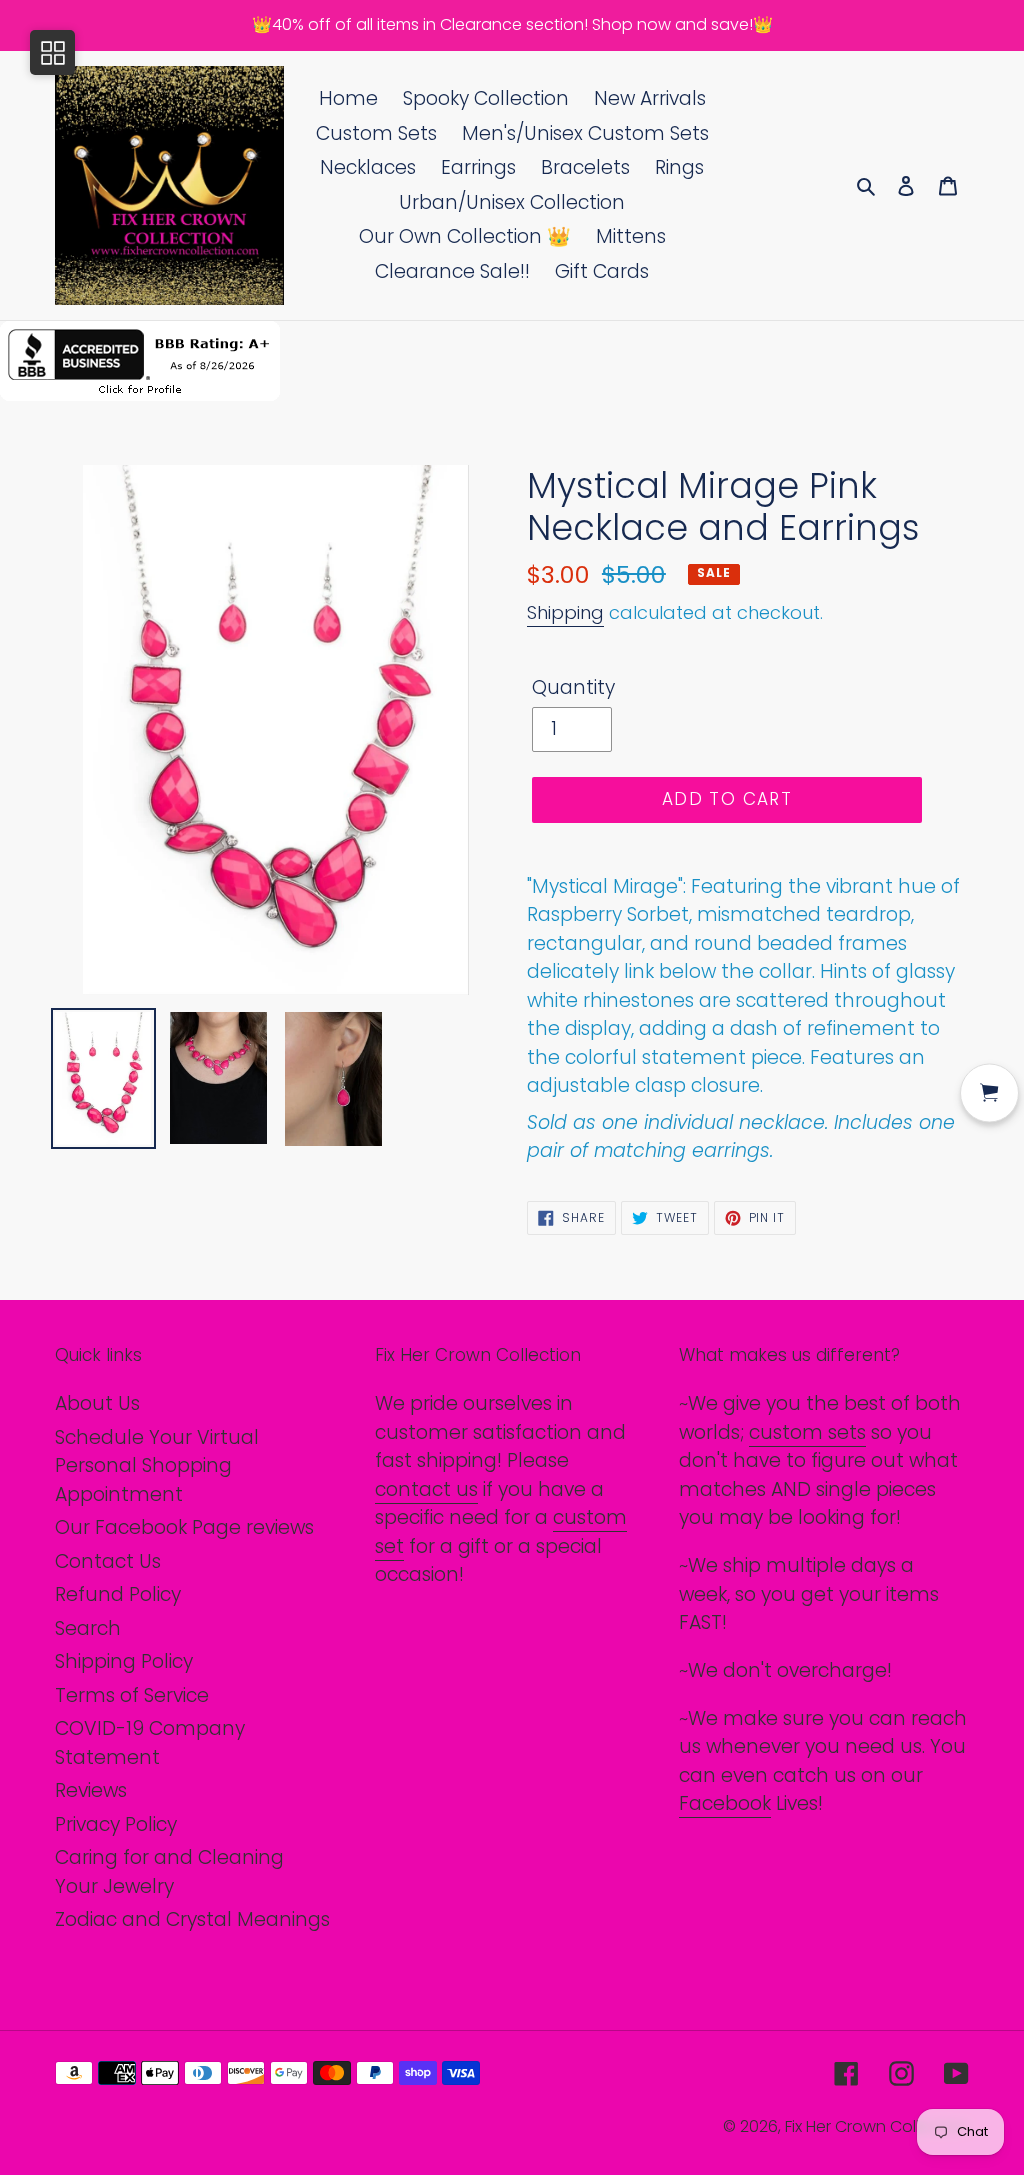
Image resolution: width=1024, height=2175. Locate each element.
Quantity (573, 687)
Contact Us (108, 1561)
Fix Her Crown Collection (877, 2126)
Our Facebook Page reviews (184, 1527)
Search (88, 1628)
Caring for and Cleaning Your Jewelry (169, 1872)
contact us (426, 1489)
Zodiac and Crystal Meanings (192, 1919)
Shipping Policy (124, 1661)
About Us (97, 1403)
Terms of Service (132, 1695)
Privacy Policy (116, 1824)
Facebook (725, 1803)
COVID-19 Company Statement (150, 1743)
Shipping (565, 612)
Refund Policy (118, 1594)
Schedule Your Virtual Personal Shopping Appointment (157, 1466)
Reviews (91, 1790)
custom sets (807, 1432)
